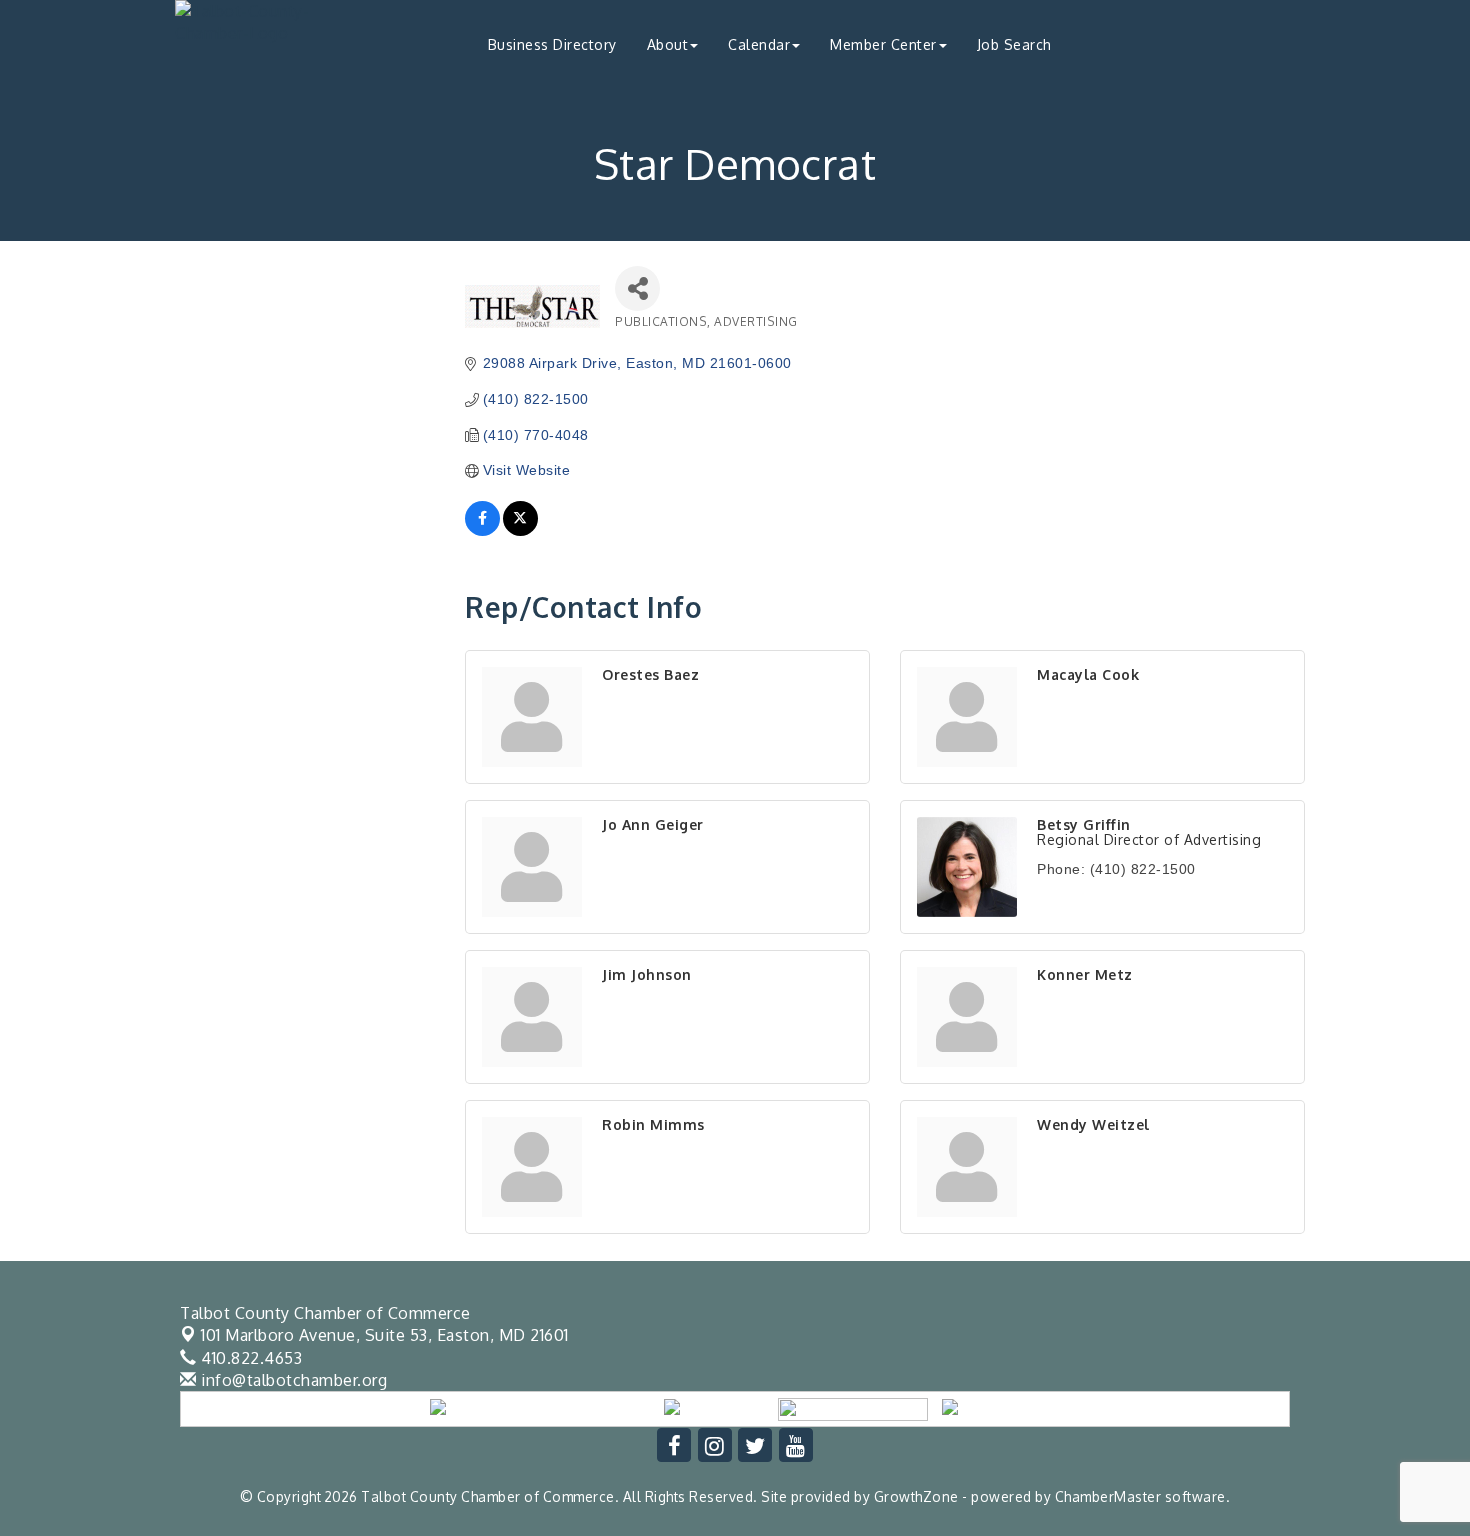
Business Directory (552, 44)
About (668, 44)
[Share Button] (637, 288)
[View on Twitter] (520, 531)
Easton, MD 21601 (385, 1335)
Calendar (759, 44)
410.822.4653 (249, 1358)
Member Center (883, 44)
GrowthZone (916, 1496)
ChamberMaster (1108, 1496)
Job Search (1014, 44)
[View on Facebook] (482, 531)
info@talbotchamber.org (292, 1380)
